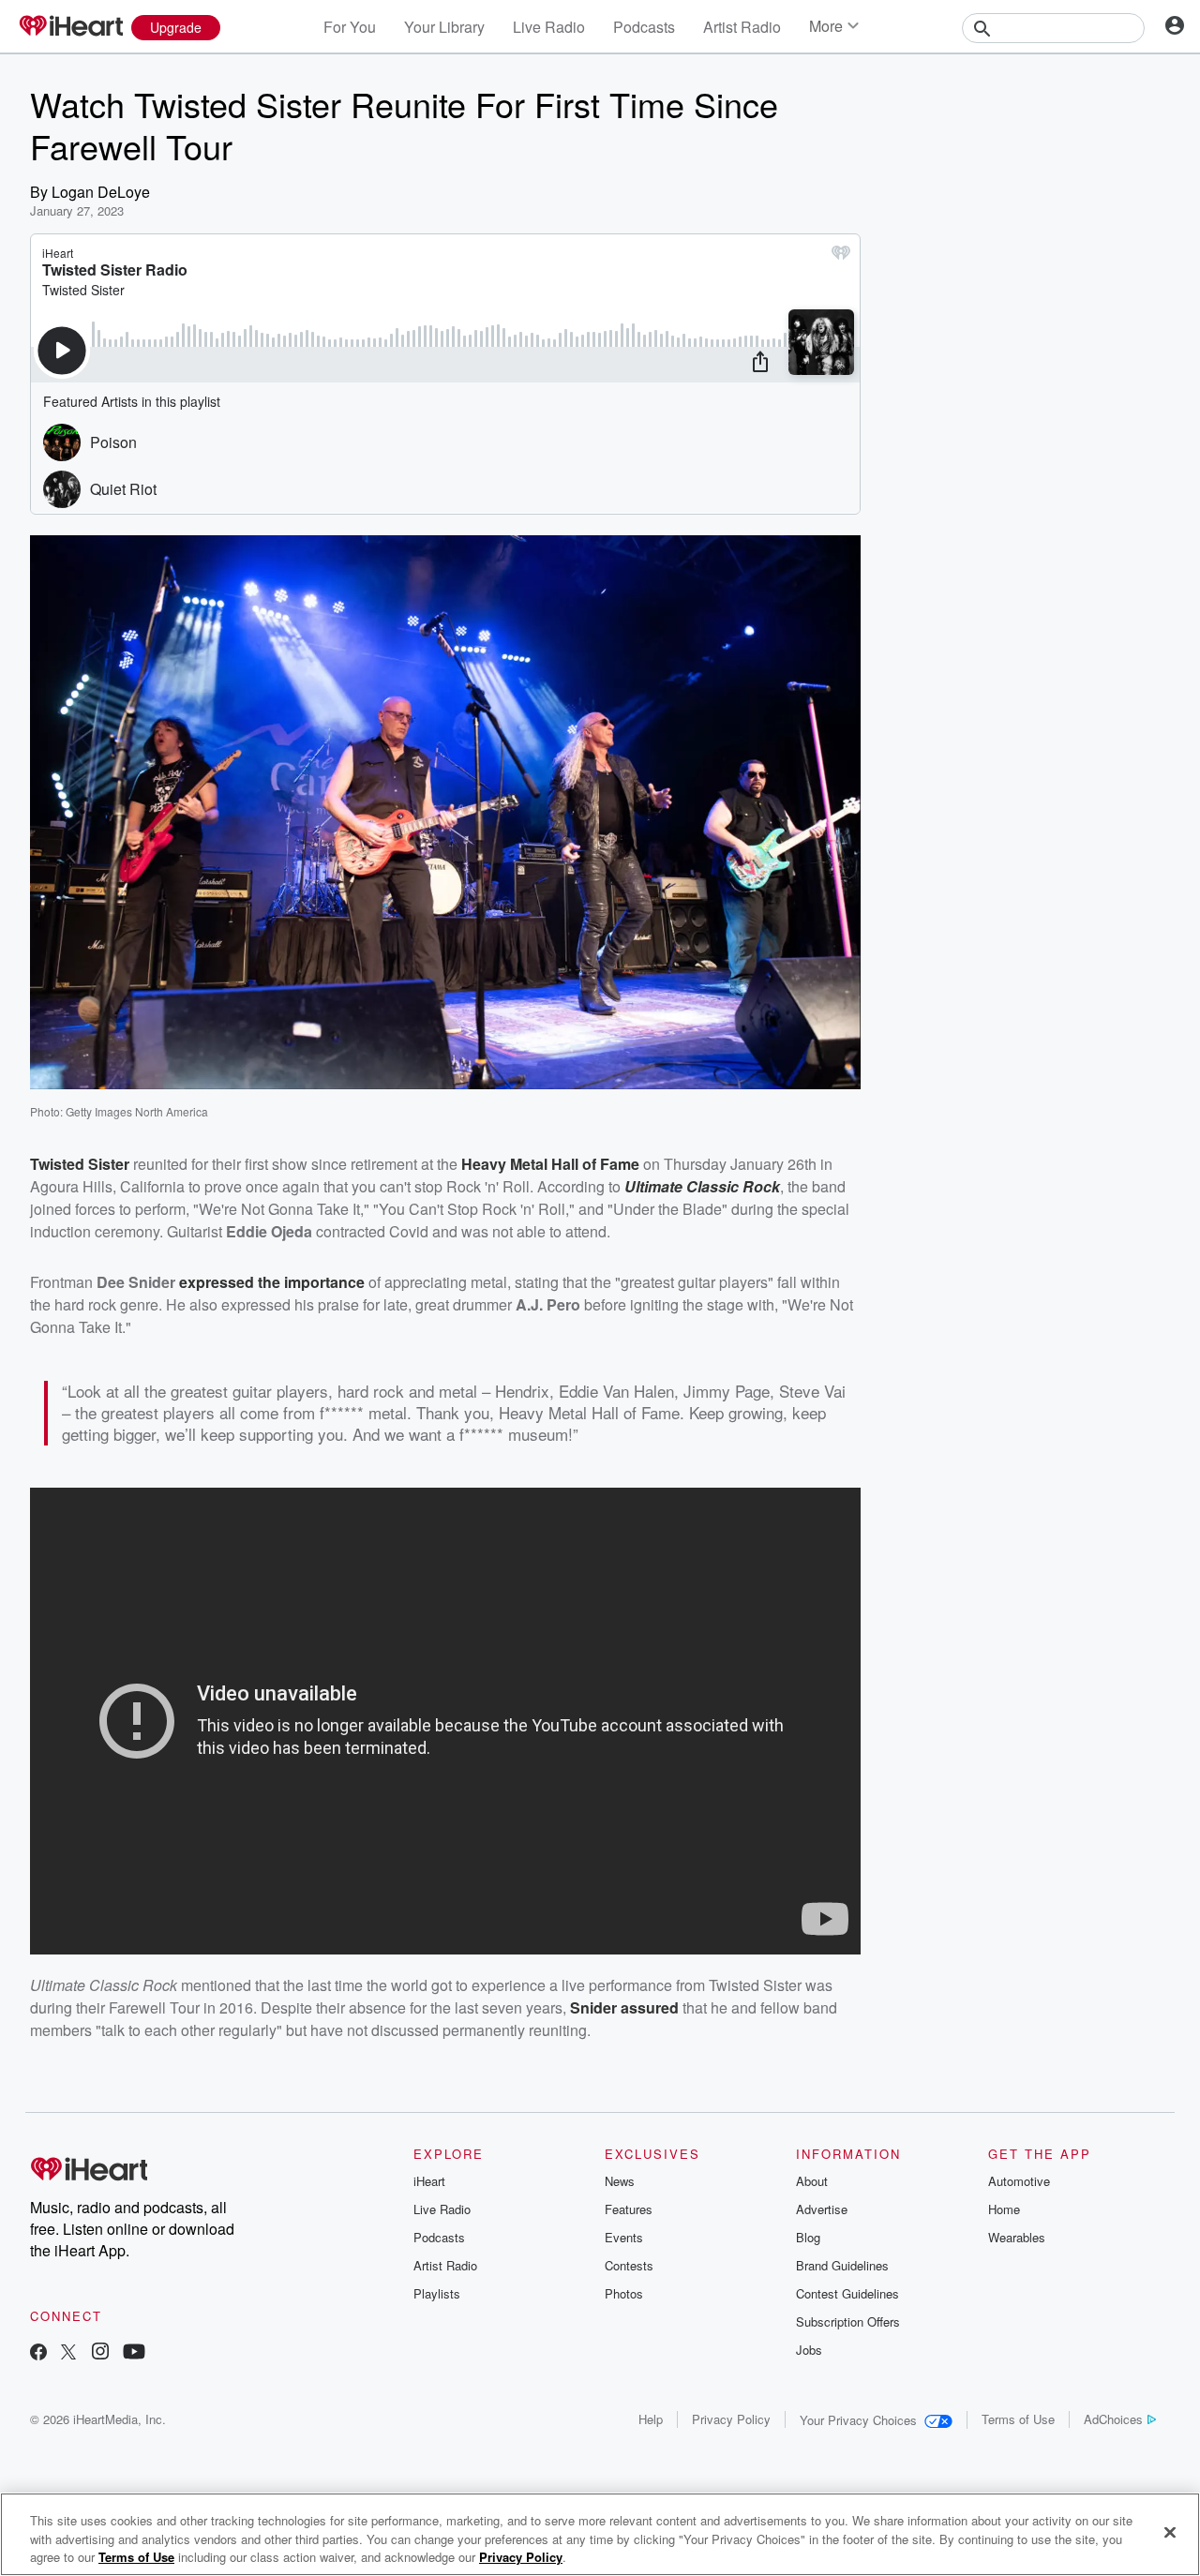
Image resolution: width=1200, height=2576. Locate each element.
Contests (629, 2265)
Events (624, 2237)
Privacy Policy (731, 2419)
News (620, 2181)
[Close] (1170, 2532)
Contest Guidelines (847, 2293)
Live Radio (549, 27)
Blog (808, 2237)
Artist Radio (742, 27)
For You (350, 27)
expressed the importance (272, 1282)
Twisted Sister (80, 1164)
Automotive (1019, 2181)
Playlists (437, 2293)
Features (629, 2209)
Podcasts (644, 27)
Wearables (1017, 2237)
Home (1004, 2209)
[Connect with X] (68, 2353)
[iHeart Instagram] (100, 2353)
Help (651, 2419)
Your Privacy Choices (858, 2420)
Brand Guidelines (842, 2265)
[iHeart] (70, 27)
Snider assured (624, 2007)
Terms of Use (1018, 2419)
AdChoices (1113, 2419)
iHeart (429, 2181)
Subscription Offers (848, 2321)
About (812, 2181)
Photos (624, 2293)
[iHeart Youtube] (134, 2353)
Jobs (809, 2350)
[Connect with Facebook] (38, 2353)
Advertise (822, 2209)
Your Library (444, 27)
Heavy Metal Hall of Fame (550, 1164)
